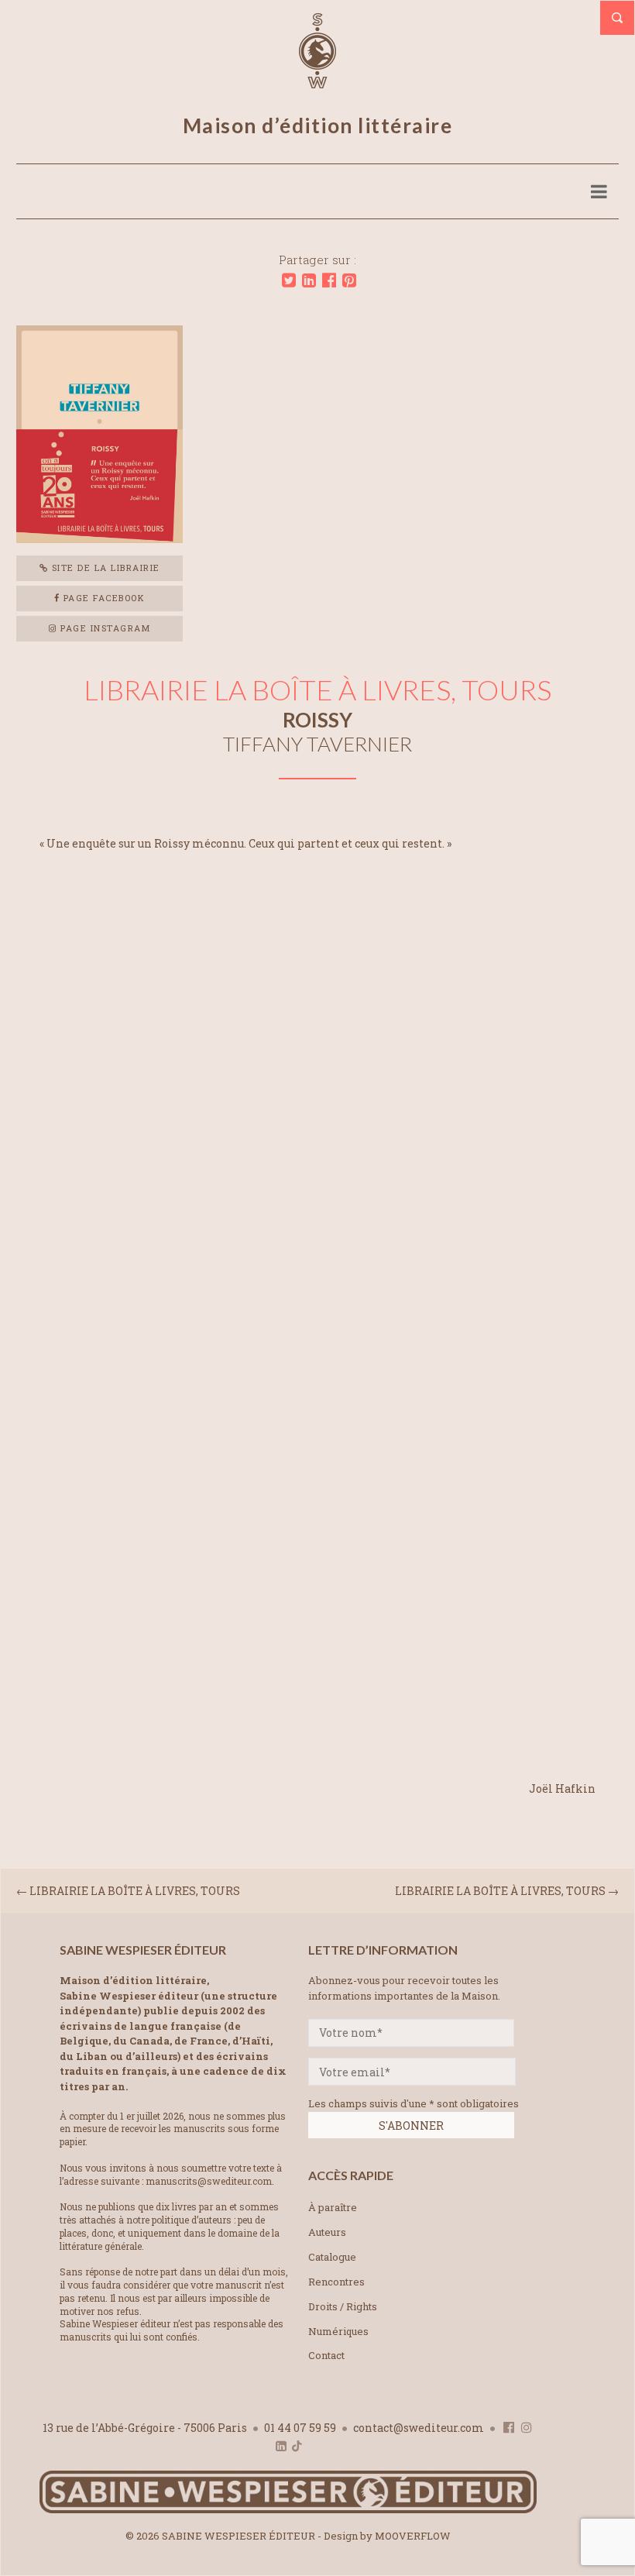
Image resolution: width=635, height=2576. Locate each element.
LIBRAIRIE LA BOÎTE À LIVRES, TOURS (500, 1891)
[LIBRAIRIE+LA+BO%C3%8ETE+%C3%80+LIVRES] (289, 280)
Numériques (338, 2331)
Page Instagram (104, 628)
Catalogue (332, 2257)
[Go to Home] (288, 2510)
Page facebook (102, 598)
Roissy (317, 720)
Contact (326, 2355)
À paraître (333, 2207)
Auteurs (327, 2232)
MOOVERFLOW (413, 2536)
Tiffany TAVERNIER (317, 744)
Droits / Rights (343, 2306)
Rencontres (336, 2282)
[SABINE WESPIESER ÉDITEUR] (317, 81)
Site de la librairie (104, 567)
